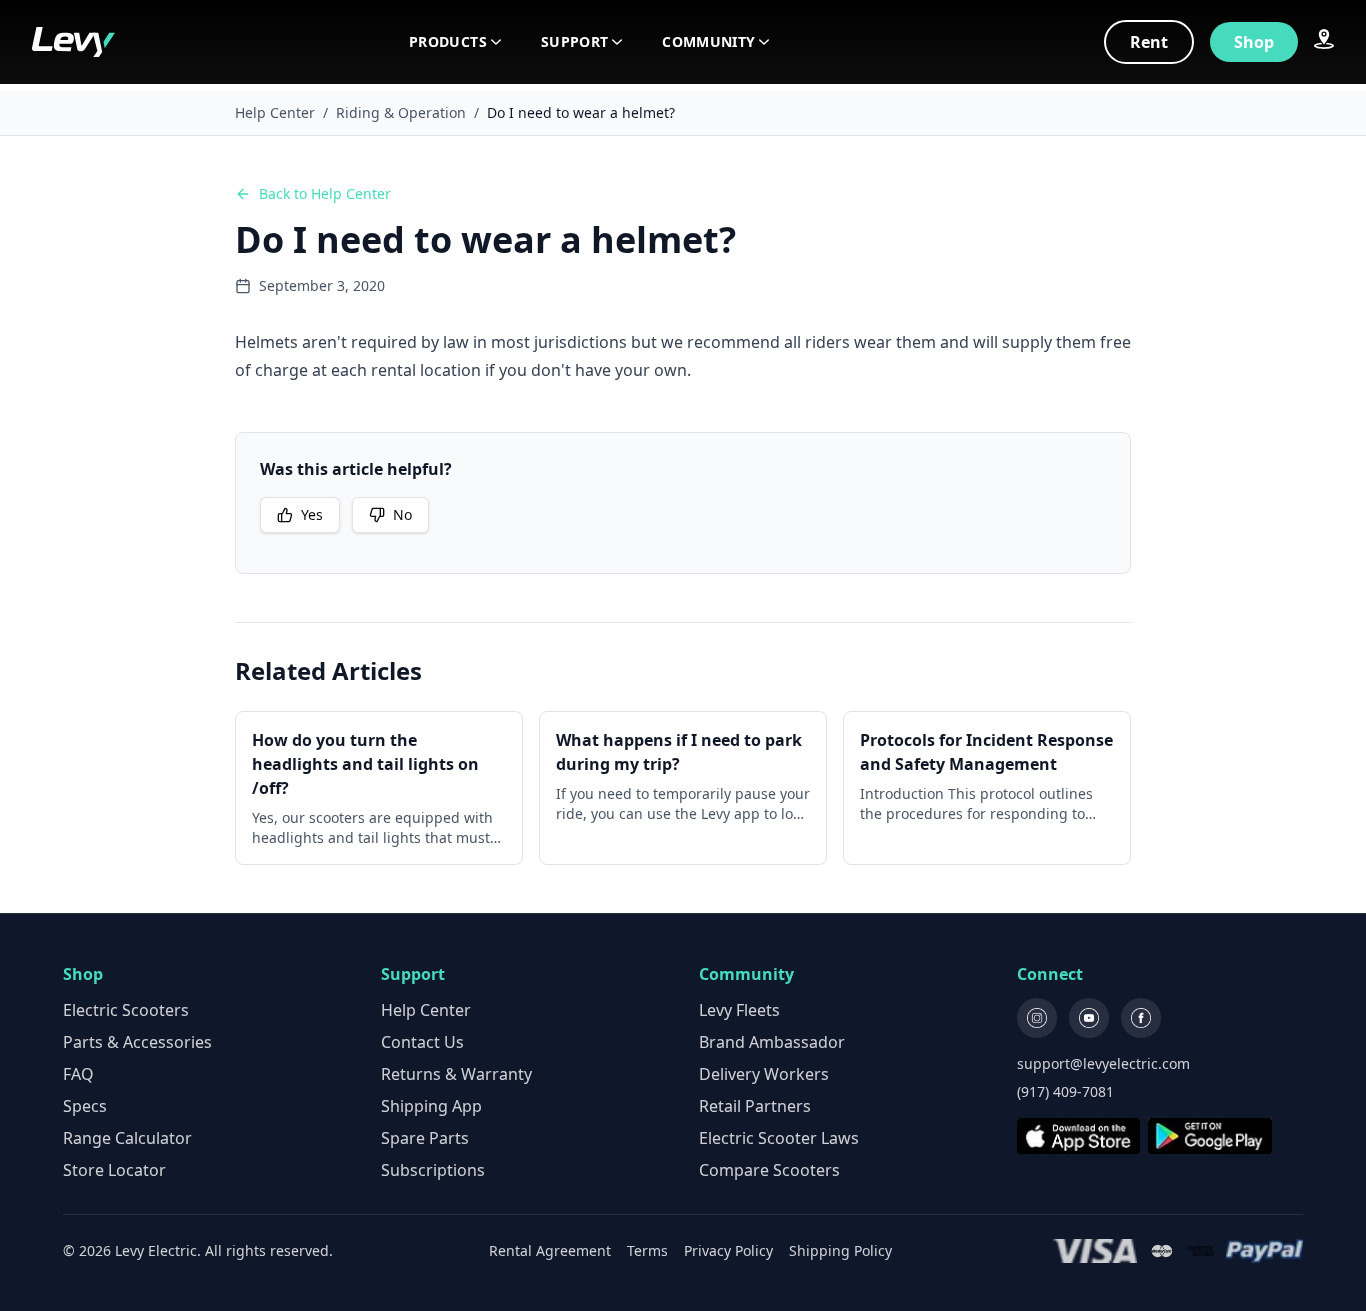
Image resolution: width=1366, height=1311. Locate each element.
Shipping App (431, 1106)
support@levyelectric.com (1103, 1063)
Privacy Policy (728, 1250)
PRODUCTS (448, 41)
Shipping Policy (840, 1250)
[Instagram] (1037, 1018)
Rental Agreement (550, 1250)
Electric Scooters (126, 1010)
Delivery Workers (764, 1074)
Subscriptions (433, 1170)
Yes (312, 514)
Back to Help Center (325, 193)
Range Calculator (127, 1138)
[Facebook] (1141, 1018)
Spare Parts (425, 1138)
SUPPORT (574, 41)
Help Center (275, 112)
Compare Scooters (769, 1170)
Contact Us (422, 1042)
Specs (85, 1106)
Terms (647, 1250)
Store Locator (114, 1170)
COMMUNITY (708, 41)
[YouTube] (1089, 1018)
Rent (1149, 42)
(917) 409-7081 (1065, 1091)
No (402, 514)
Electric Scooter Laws (779, 1138)
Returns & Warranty (456, 1074)
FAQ (78, 1074)
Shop (1254, 42)
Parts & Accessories (137, 1042)
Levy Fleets (739, 1010)
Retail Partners (755, 1106)
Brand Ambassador (772, 1042)
